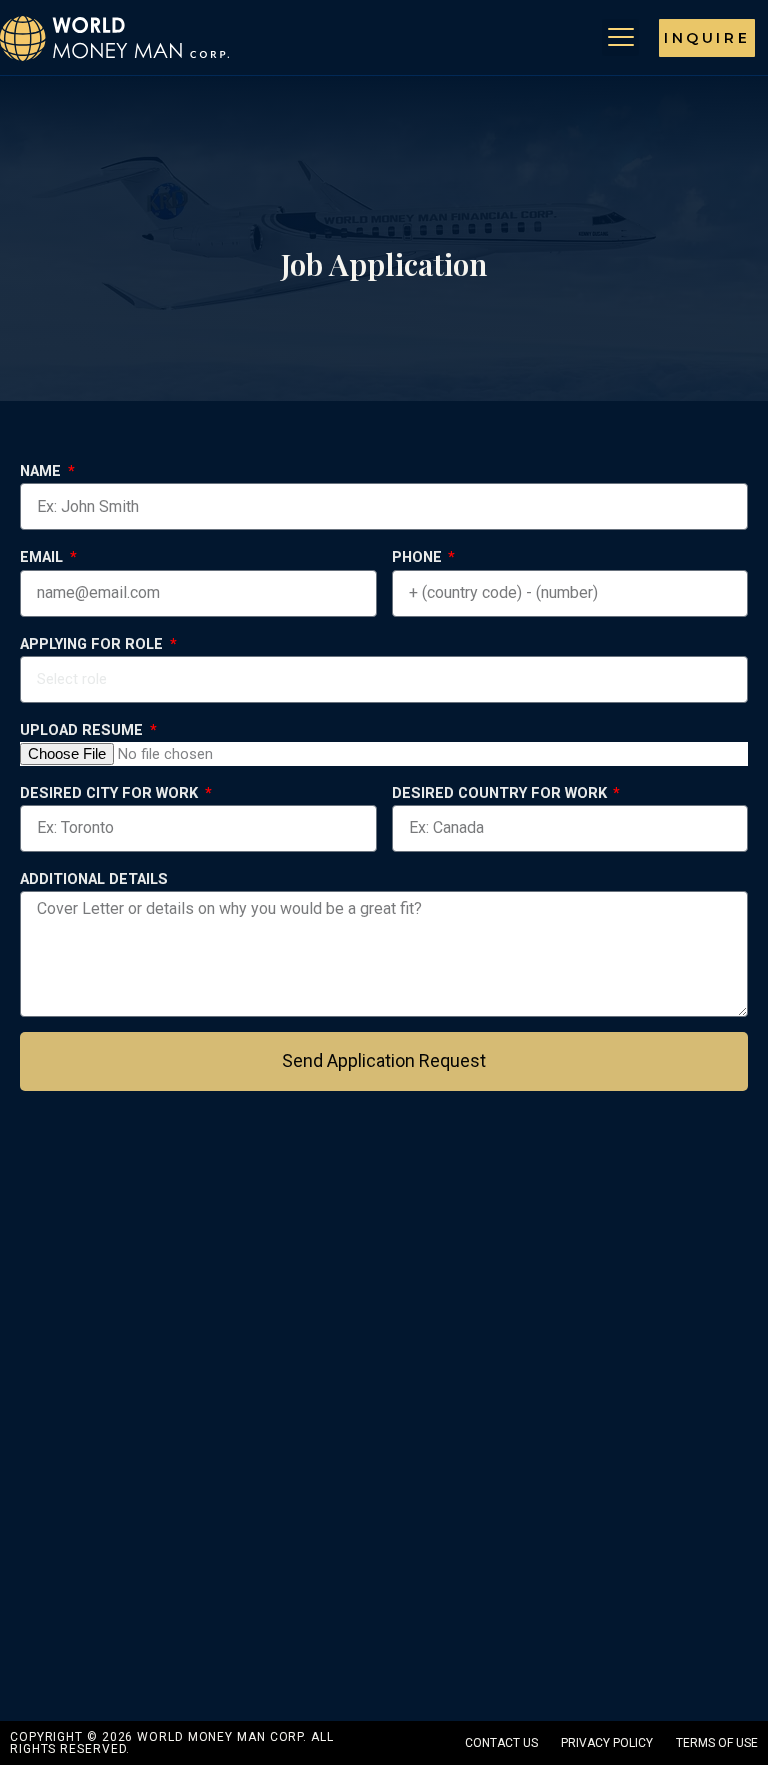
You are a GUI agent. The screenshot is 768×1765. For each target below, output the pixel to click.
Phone (419, 557)
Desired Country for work (501, 793)
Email (43, 557)
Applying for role (93, 644)
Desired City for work (111, 793)
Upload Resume (83, 730)
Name (42, 471)
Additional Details (94, 879)
